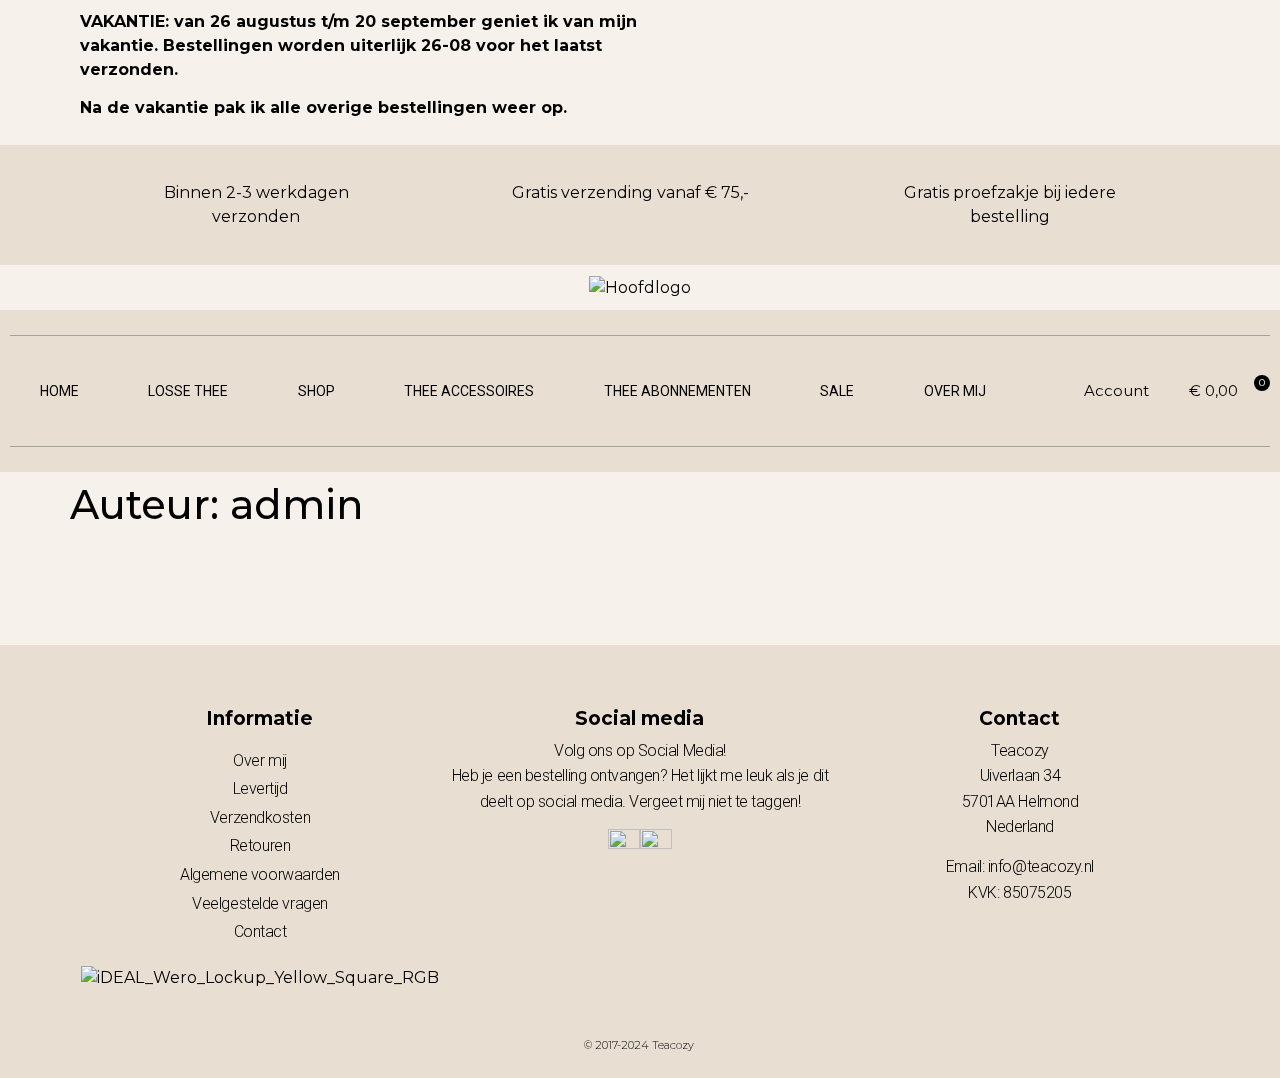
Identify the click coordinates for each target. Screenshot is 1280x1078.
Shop (316, 391)
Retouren (260, 845)
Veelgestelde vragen (259, 903)
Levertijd (260, 788)
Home (59, 391)
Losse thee (188, 391)
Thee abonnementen (677, 391)
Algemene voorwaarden (260, 874)
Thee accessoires (469, 391)
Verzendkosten (260, 817)
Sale (837, 391)
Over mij (955, 391)
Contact (260, 931)
